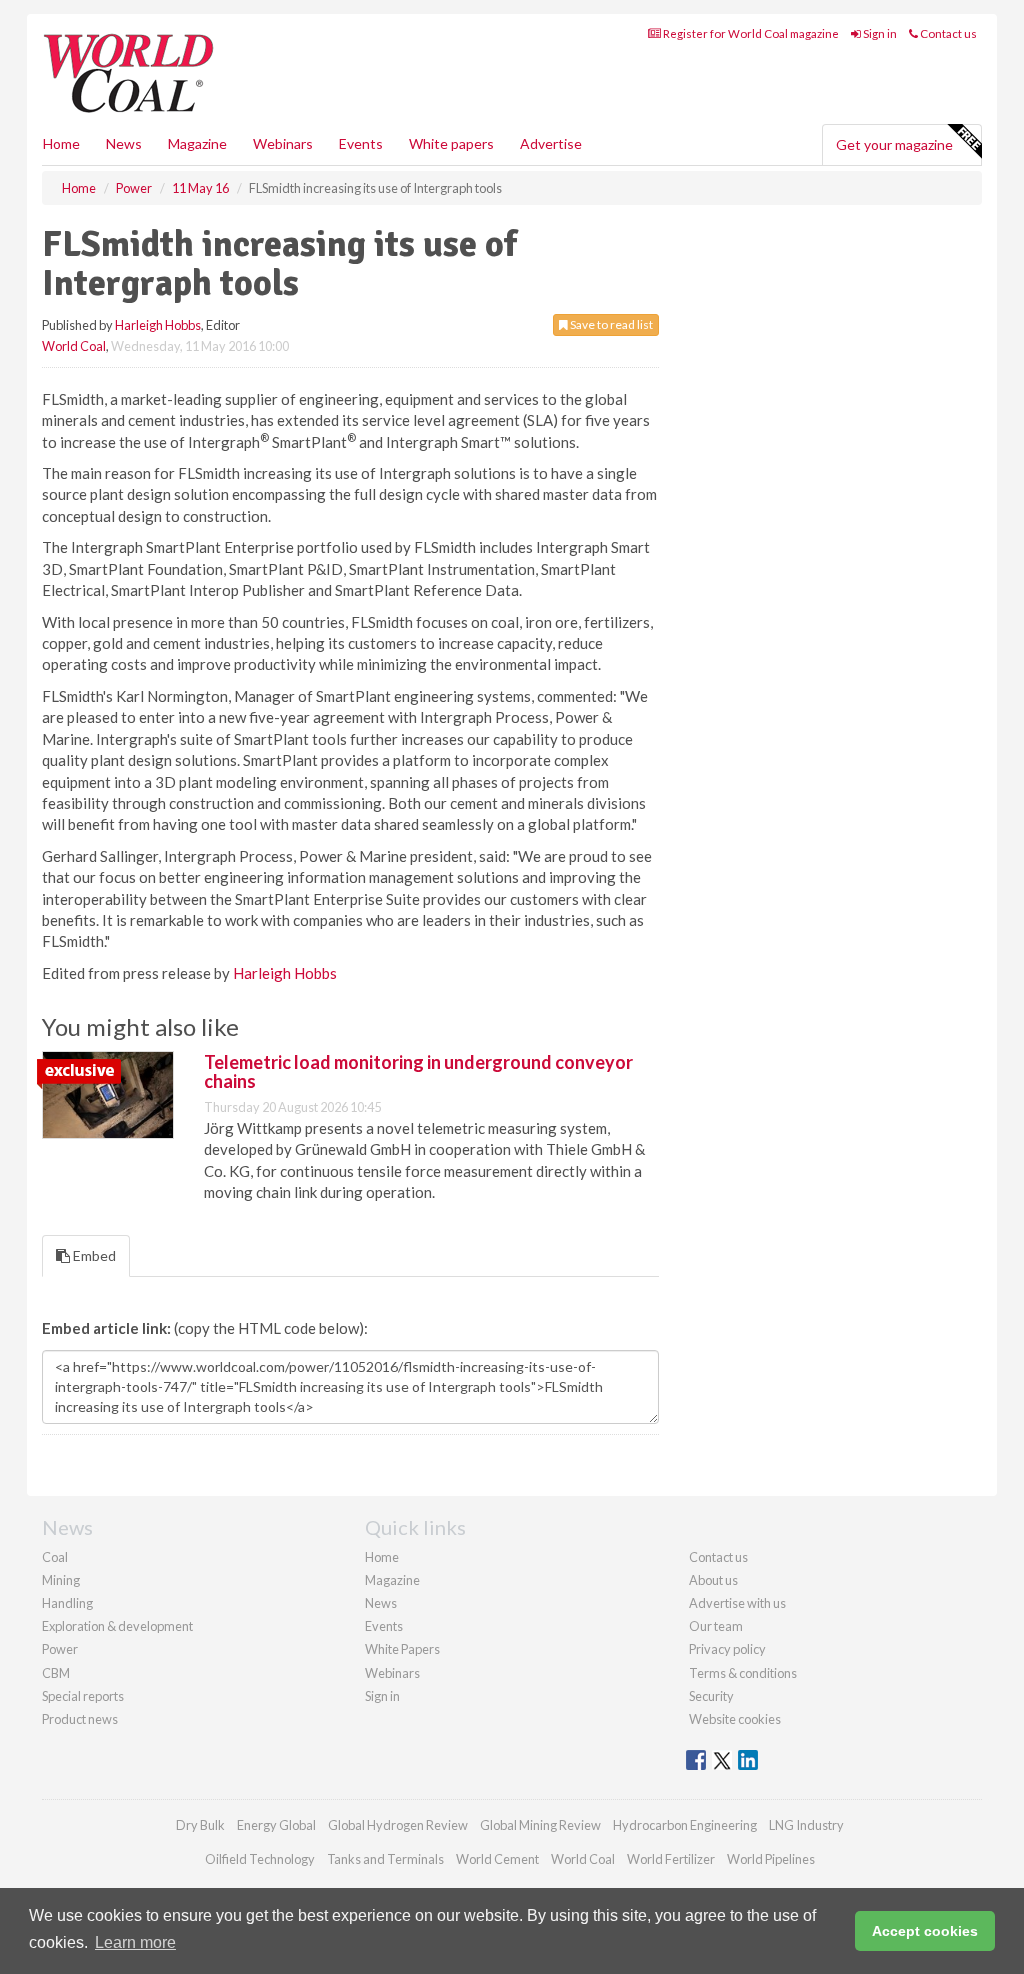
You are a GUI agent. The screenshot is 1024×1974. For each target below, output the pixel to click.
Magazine (197, 143)
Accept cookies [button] (925, 1931)
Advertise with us (737, 1603)
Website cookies (735, 1719)
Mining (61, 1580)
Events (361, 143)
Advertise (551, 143)
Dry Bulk (200, 1825)
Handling (67, 1603)
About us (713, 1580)
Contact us (947, 33)
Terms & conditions (743, 1673)
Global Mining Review (540, 1825)
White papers (451, 143)
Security (711, 1696)
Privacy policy (727, 1649)
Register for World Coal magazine (750, 33)
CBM (56, 1673)
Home (61, 143)
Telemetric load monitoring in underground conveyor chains (418, 1072)
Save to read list (610, 324)
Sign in (879, 33)
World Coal (74, 346)
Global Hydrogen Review (398, 1825)
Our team (716, 1626)
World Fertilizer (671, 1859)
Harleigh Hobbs (158, 325)
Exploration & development (117, 1626)
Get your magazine (894, 144)
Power (60, 1649)
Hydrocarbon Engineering (685, 1825)
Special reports (83, 1696)
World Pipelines (771, 1859)
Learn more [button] (135, 1942)
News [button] (124, 143)
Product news (80, 1719)
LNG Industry (806, 1825)
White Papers (402, 1649)
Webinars (283, 143)
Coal (55, 1557)
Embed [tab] (93, 1255)
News (381, 1603)
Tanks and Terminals (385, 1859)
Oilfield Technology (260, 1859)
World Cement (497, 1859)
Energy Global (276, 1825)
